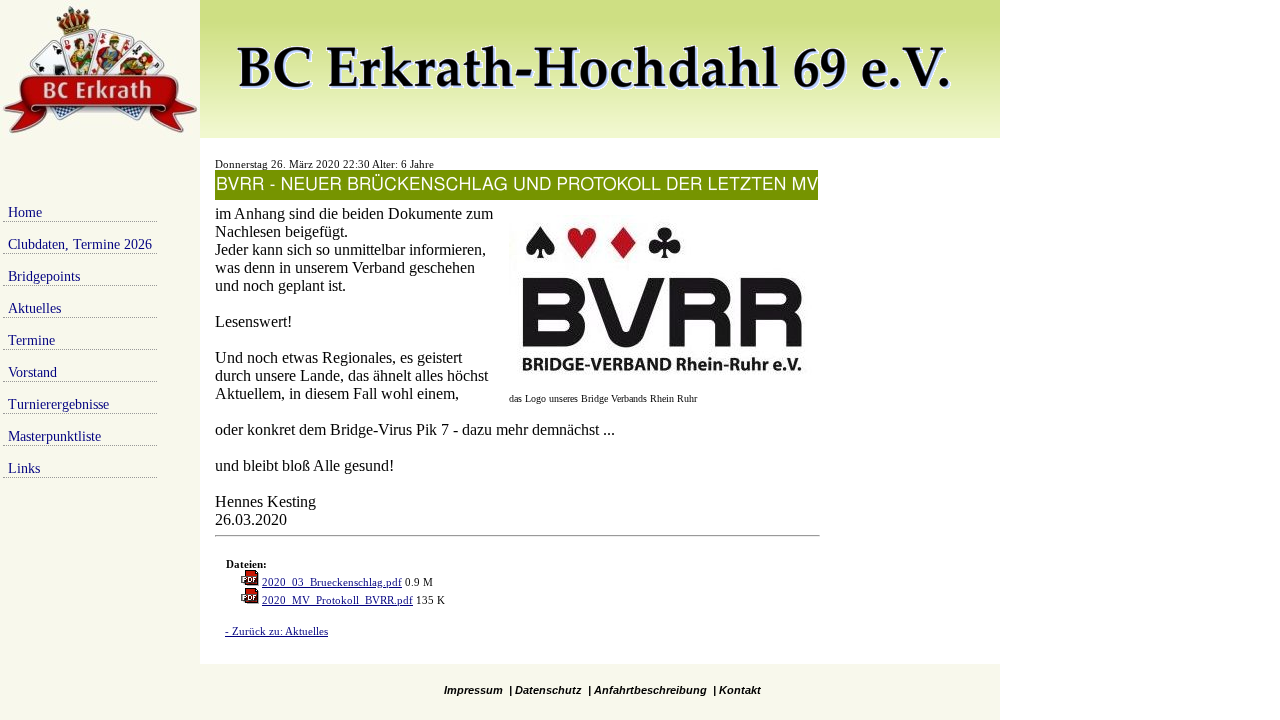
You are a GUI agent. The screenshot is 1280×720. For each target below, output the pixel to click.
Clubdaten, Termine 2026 (80, 244)
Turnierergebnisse (58, 404)
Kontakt (740, 690)
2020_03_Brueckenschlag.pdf (332, 582)
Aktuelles (34, 308)
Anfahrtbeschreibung (650, 690)
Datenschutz (548, 690)
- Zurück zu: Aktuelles (276, 631)
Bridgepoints (44, 276)
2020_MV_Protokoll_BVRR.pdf (337, 600)
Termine (31, 340)
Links (24, 468)
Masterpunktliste (54, 436)
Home (25, 212)
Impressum (473, 690)
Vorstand (32, 372)
